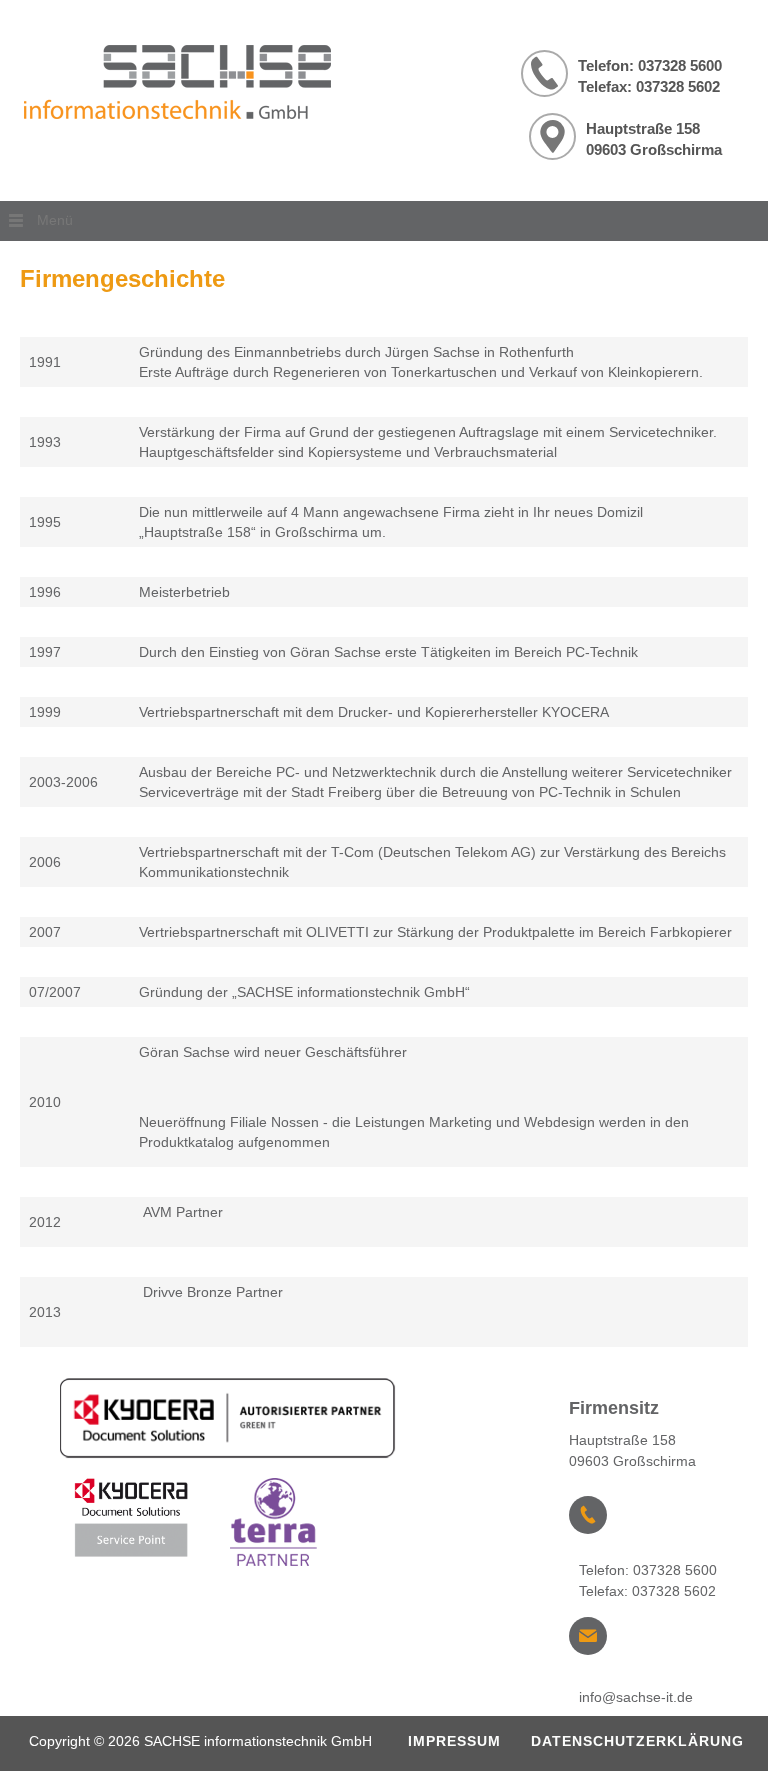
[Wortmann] (276, 1526)
